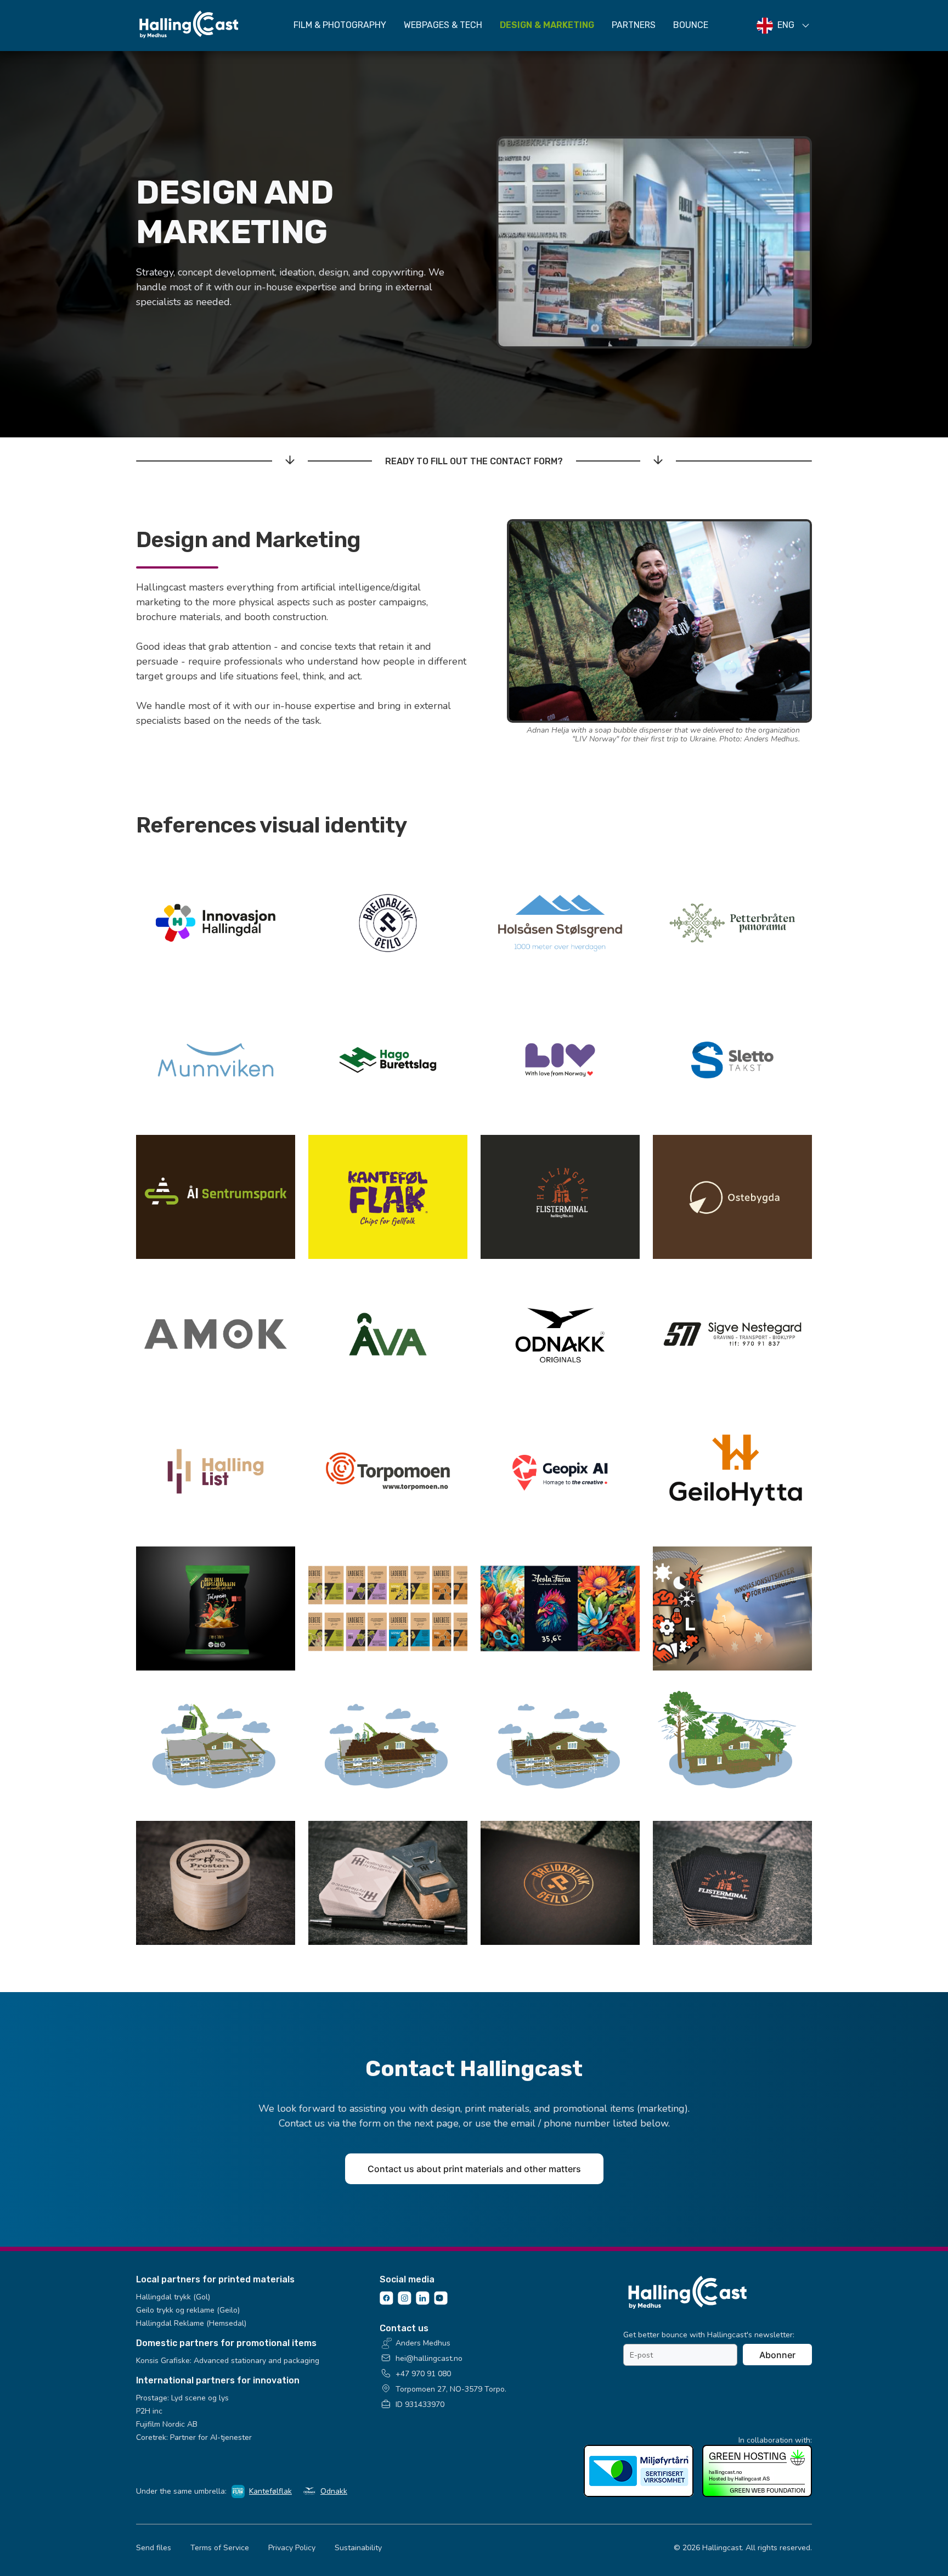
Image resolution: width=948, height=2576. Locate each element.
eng (786, 25)
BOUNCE (691, 25)
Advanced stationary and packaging (256, 2361)
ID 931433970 (420, 2405)
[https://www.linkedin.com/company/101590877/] (423, 2302)
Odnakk (334, 2491)
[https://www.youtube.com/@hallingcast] (441, 2302)
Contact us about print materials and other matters (474, 2169)
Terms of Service (220, 2548)
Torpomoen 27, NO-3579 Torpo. (451, 2389)
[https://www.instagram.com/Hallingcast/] (405, 2302)
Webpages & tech (443, 25)
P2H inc (149, 2411)
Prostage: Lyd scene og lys (182, 2398)
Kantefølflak (270, 2491)
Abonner (777, 2355)
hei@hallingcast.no (429, 2358)
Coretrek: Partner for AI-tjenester (194, 2437)
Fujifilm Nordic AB (167, 2424)
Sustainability (358, 2548)
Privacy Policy (292, 2548)
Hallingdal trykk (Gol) (173, 2297)
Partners (634, 25)
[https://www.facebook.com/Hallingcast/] (386, 2302)
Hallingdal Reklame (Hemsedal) (191, 2323)
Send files (154, 2548)
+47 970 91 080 (423, 2374)
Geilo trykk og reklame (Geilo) (188, 2310)
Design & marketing (547, 25)
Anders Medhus (423, 2343)
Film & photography (340, 25)
